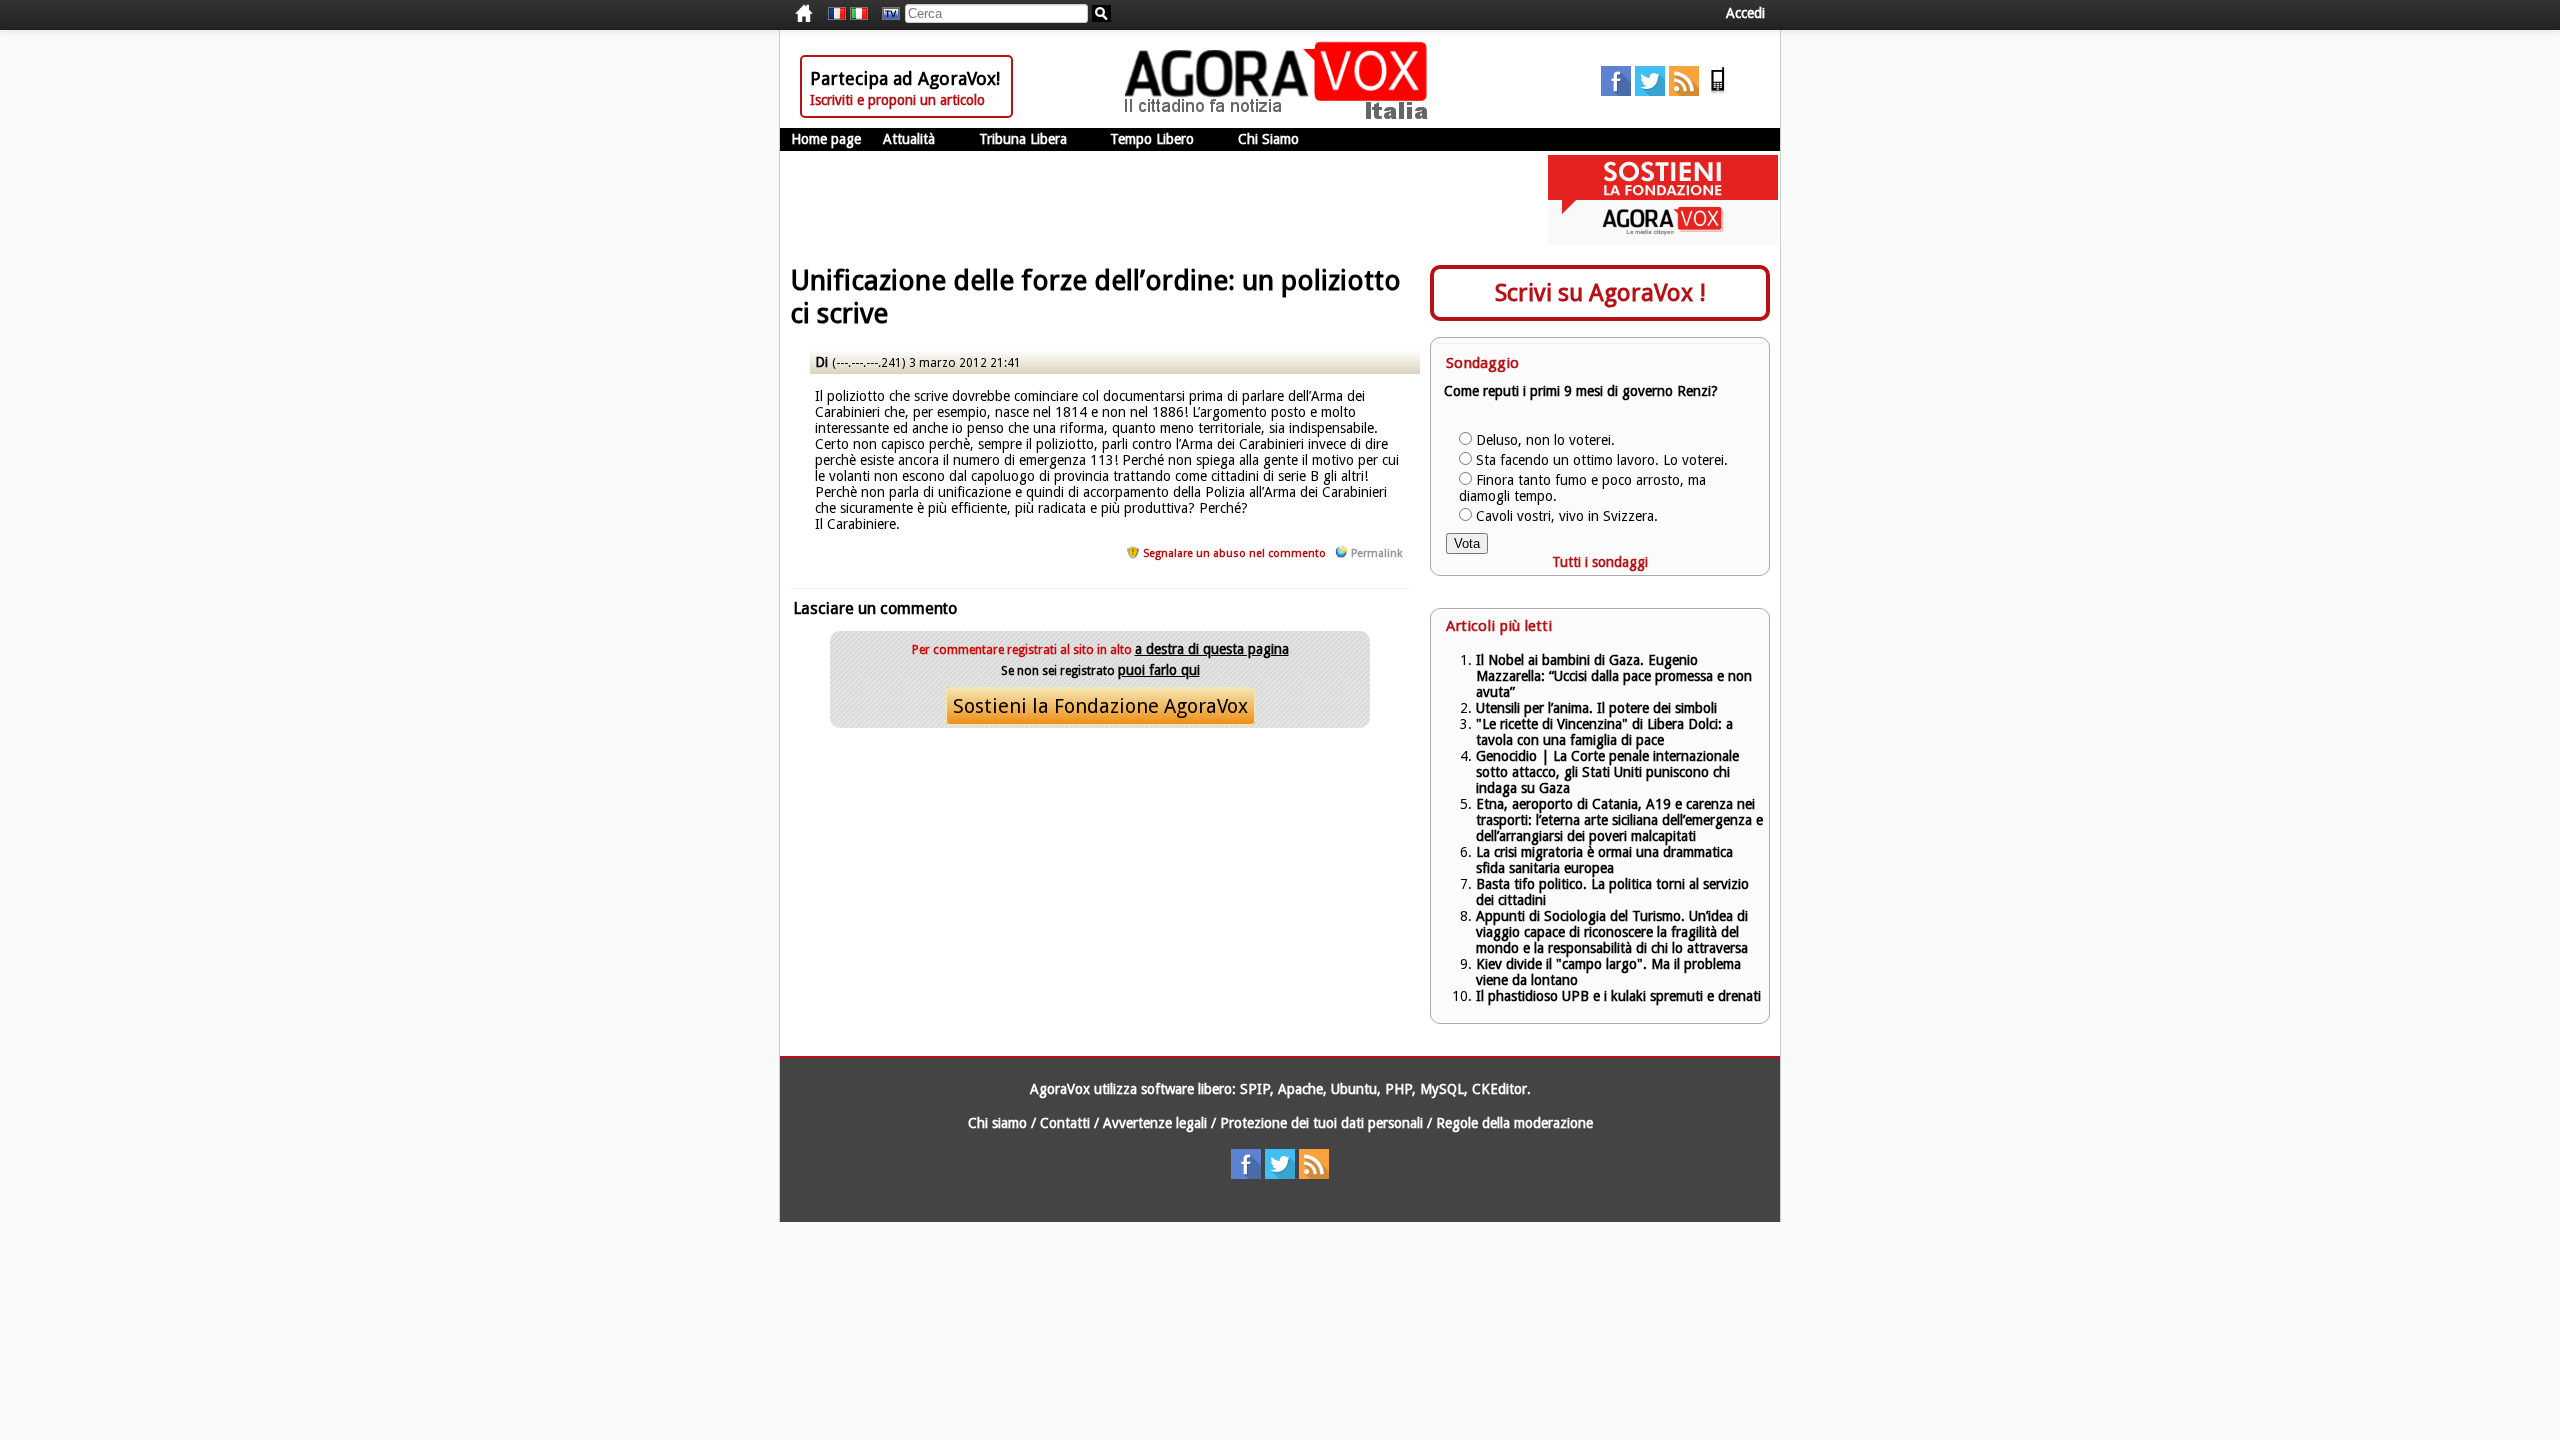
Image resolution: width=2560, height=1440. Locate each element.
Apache (1300, 1089)
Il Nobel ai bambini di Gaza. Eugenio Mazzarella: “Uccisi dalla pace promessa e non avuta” (1614, 676)
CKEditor (1499, 1089)
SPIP (1255, 1089)
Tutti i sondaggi (1600, 562)
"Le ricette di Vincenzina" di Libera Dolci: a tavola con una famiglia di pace (1604, 732)
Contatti (1065, 1123)
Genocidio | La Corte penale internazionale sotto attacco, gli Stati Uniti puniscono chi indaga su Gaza (1607, 772)
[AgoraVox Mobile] (1718, 91)
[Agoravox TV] (886, 14)
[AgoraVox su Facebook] (1616, 91)
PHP (1398, 1089)
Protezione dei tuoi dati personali (1321, 1123)
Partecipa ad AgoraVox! (905, 78)
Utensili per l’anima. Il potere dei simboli (1596, 708)
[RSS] (1684, 91)
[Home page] (1281, 115)
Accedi (1745, 13)
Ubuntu (1354, 1089)
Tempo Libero (1152, 139)
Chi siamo (997, 1123)
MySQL (1442, 1089)
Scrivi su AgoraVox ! (1600, 293)
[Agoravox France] (837, 14)
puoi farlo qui (1159, 670)
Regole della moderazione (1514, 1123)
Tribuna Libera (1023, 139)
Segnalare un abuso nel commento (1234, 553)
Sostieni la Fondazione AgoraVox (1100, 706)
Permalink (1376, 553)
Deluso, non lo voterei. (1545, 440)
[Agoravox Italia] (859, 14)
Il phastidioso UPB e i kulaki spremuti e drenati (1618, 996)
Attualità (909, 139)
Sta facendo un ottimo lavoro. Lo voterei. (1602, 460)
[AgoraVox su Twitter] (1650, 91)
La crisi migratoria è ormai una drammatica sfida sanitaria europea (1604, 860)
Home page (826, 139)
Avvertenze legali (1155, 1123)
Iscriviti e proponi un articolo (897, 100)
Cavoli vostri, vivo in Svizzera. (1567, 516)
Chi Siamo (1268, 139)
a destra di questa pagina (1212, 649)
